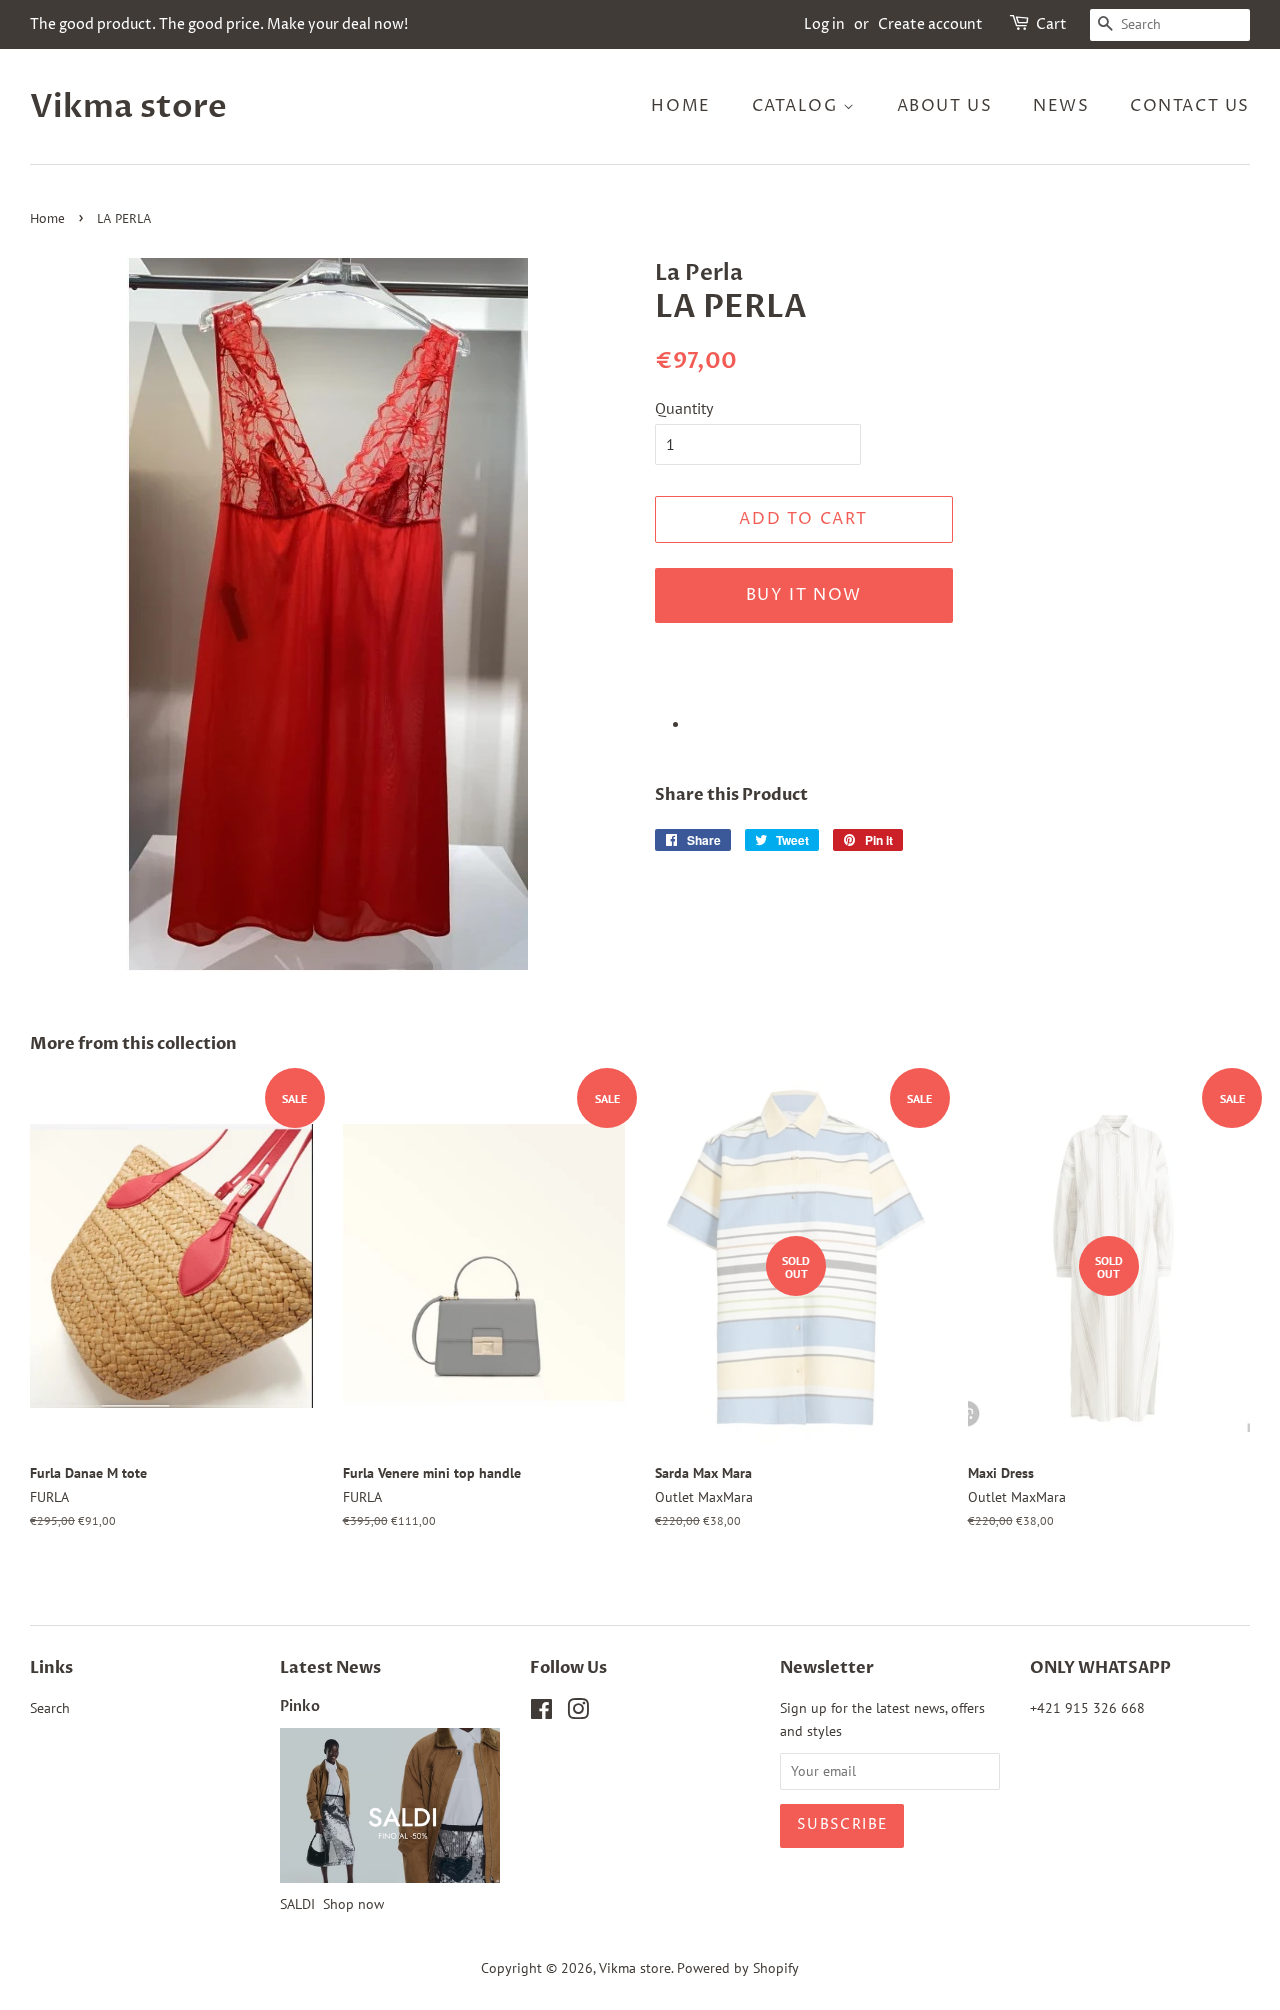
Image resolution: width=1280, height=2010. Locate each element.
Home (680, 106)
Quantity (684, 408)
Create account (930, 24)
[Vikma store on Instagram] (578, 1713)
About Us (945, 106)
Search (50, 1708)
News (1061, 106)
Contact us (1190, 106)
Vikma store (128, 107)
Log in (824, 24)
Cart (1051, 24)
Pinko (300, 1707)
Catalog (798, 106)
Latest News (330, 1668)
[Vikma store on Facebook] (541, 1713)
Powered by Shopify (738, 1968)
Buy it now (804, 595)
